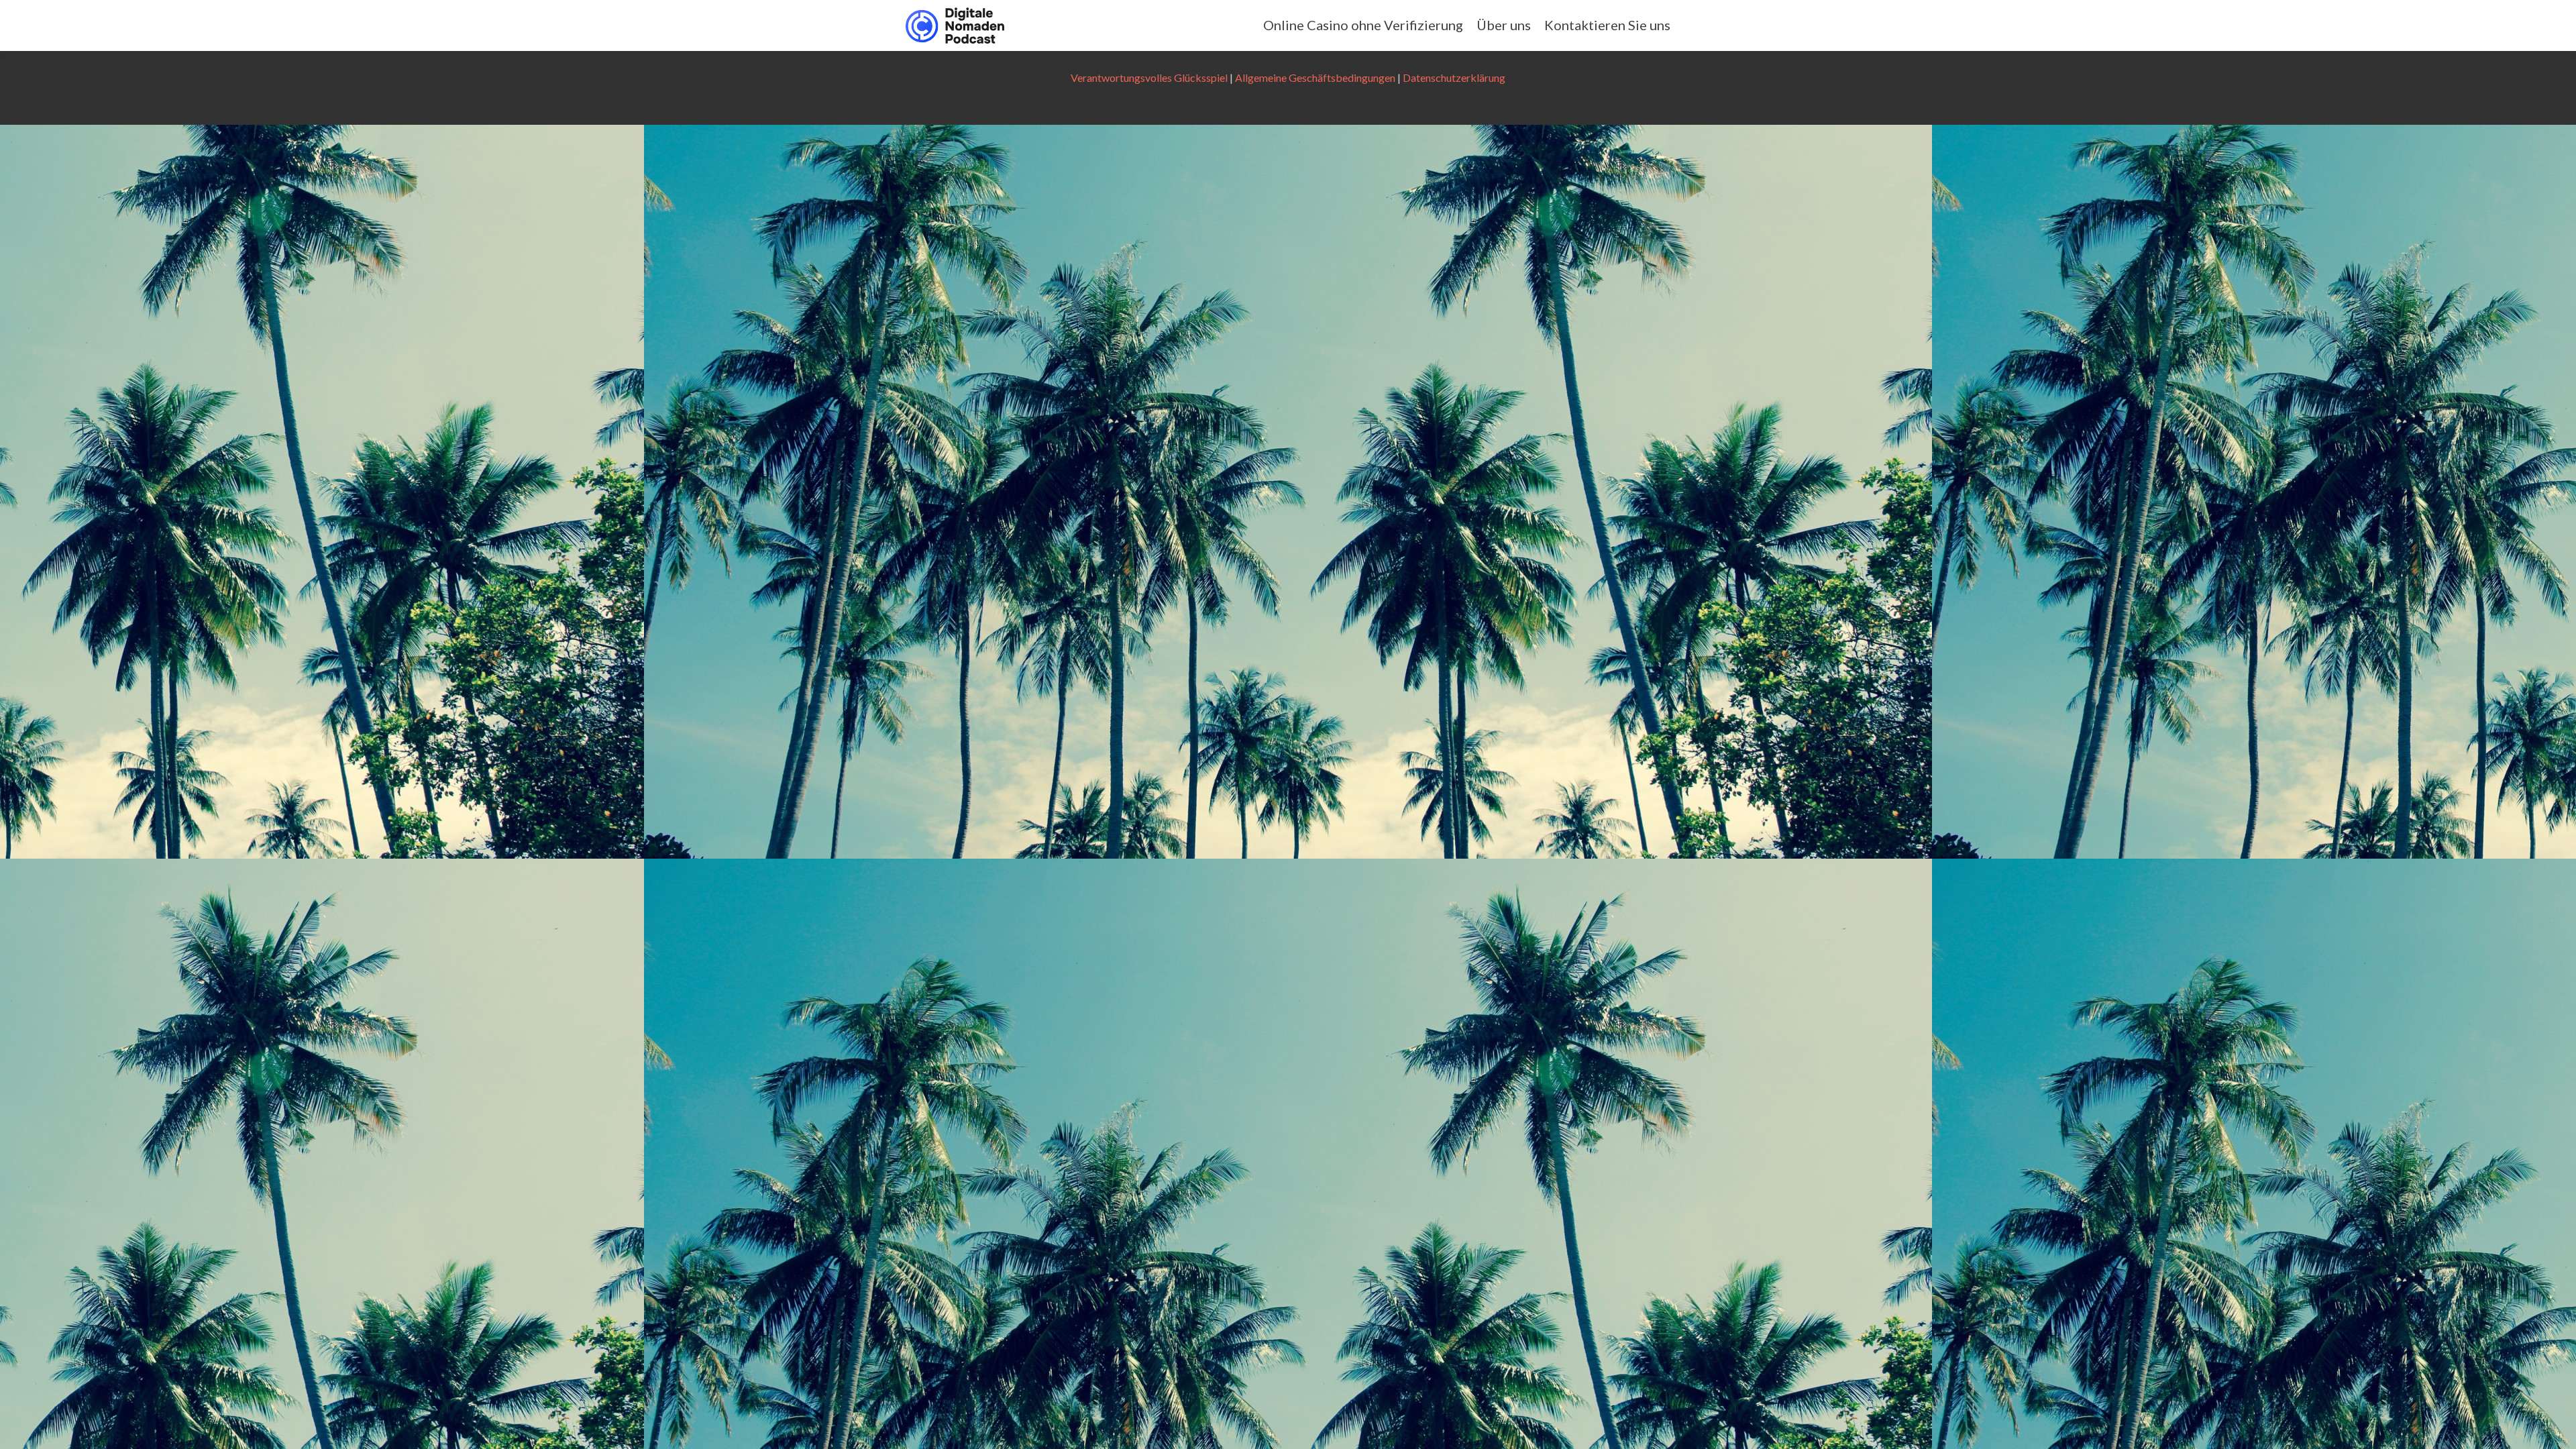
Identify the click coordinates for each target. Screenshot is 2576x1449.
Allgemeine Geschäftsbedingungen (1315, 77)
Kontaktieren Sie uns (1607, 25)
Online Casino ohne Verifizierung (1363, 25)
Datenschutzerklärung (1454, 77)
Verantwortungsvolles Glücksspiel (1149, 77)
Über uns (1504, 25)
